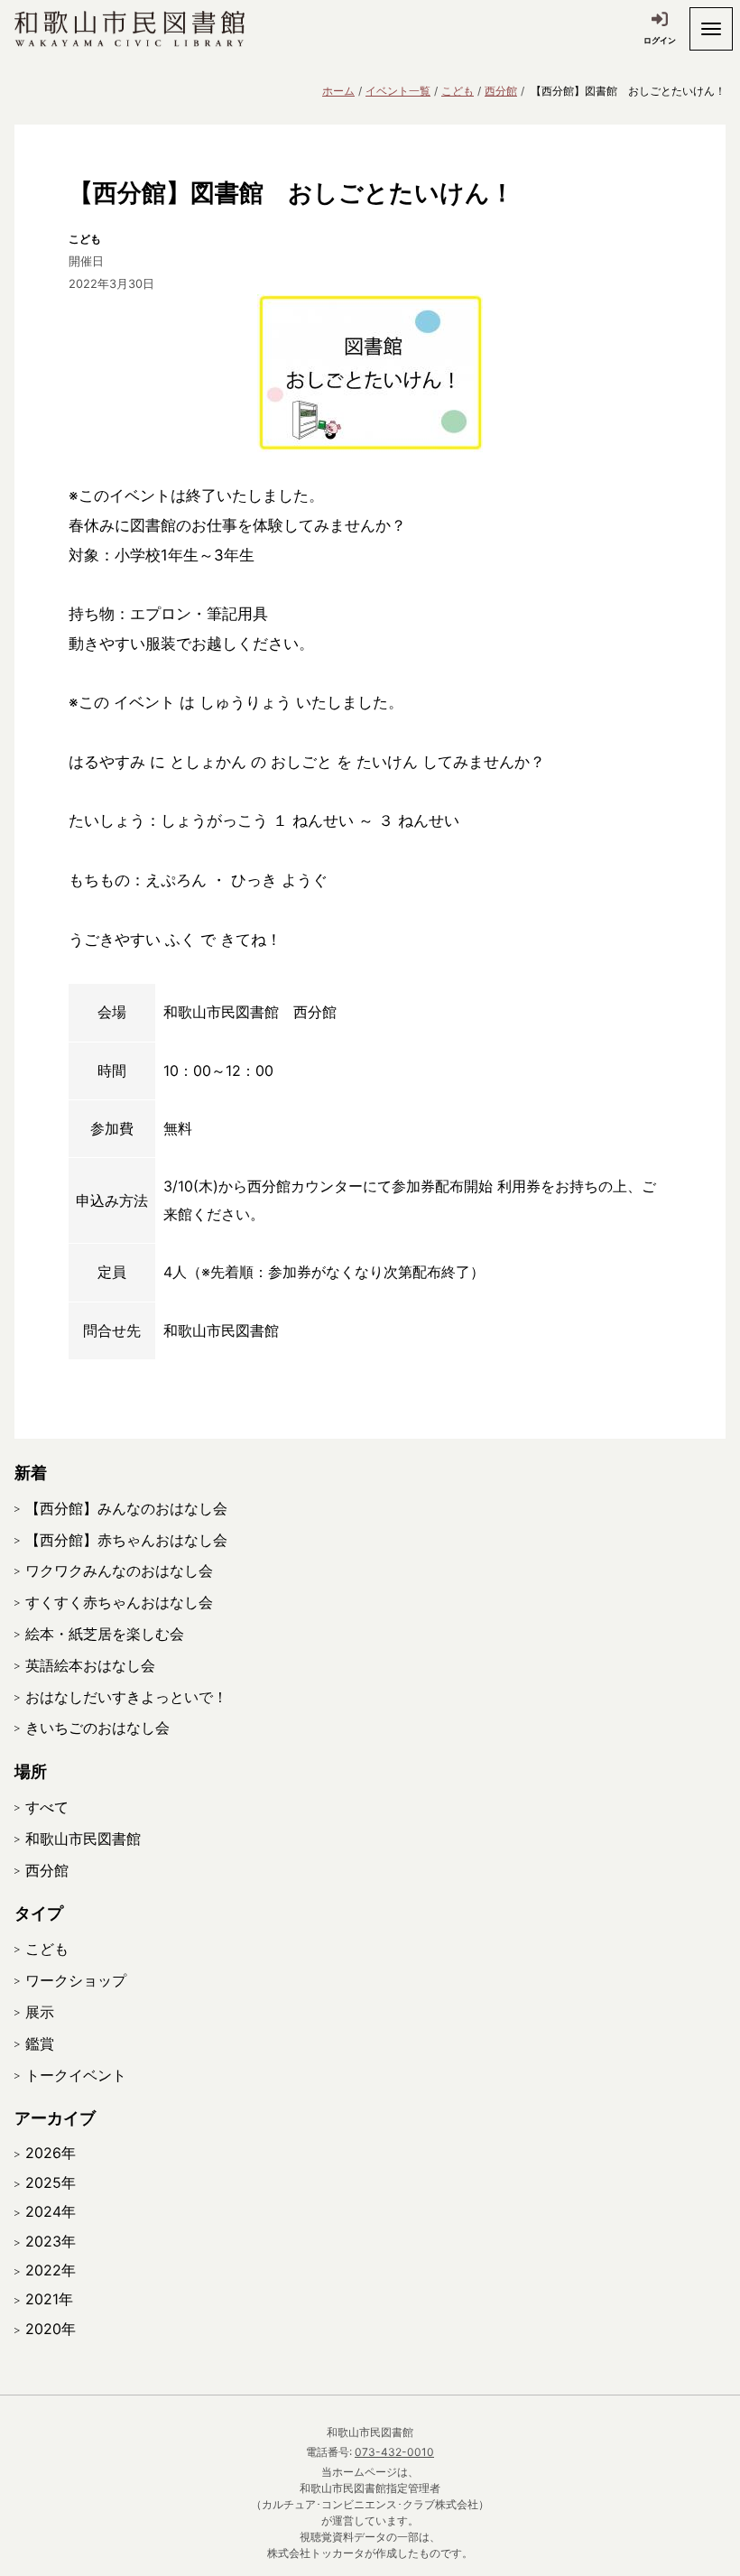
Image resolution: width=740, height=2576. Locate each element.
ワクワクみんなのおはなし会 (119, 1571)
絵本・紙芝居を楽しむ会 (105, 1634)
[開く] (711, 29)
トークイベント (76, 2075)
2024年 (51, 2211)
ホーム (338, 91)
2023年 (51, 2241)
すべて (47, 1807)
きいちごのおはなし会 (97, 1728)
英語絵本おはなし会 (90, 1665)
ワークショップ (76, 1980)
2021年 (49, 2299)
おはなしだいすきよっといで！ (126, 1697)
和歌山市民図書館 (83, 1839)
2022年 (51, 2270)
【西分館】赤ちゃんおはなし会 (126, 1540)
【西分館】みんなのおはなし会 (126, 1508)
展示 (40, 2012)
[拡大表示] (370, 373)
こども (458, 91)
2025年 (51, 2182)
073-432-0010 (394, 2452)
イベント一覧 (398, 91)
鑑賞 (40, 2043)
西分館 (501, 91)
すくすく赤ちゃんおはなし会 (119, 1602)
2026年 (51, 2153)
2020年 (51, 2329)
